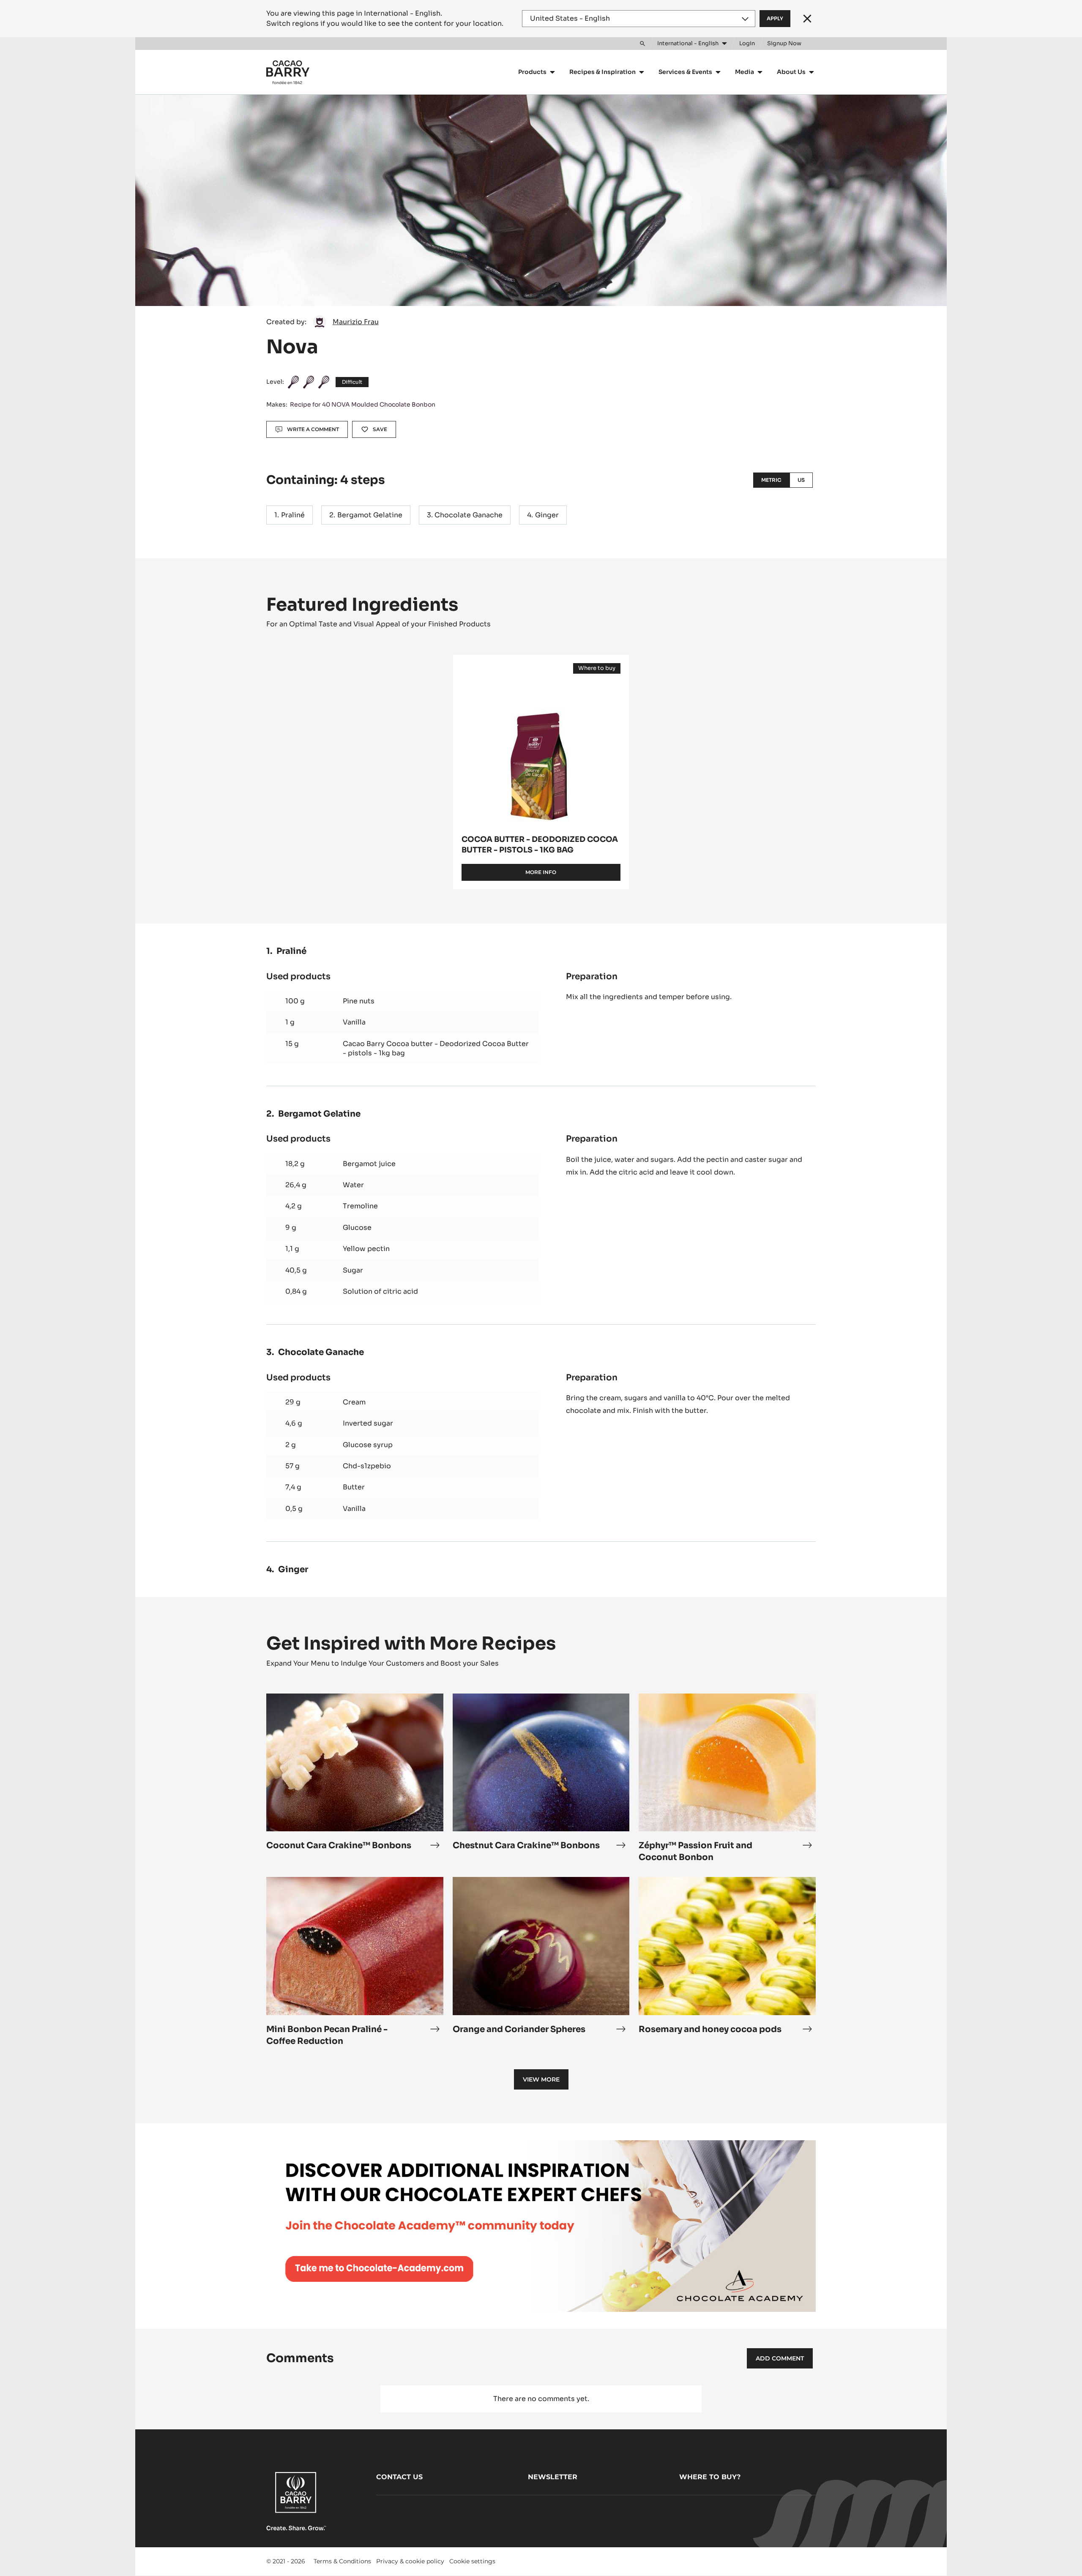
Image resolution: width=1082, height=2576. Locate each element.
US (801, 480)
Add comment (780, 2358)
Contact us (399, 2477)
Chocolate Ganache (469, 515)
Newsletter (553, 2477)
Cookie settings (472, 2561)
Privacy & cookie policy (410, 2561)
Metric (771, 480)
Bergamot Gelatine (370, 515)
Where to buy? (710, 2477)
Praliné (293, 515)
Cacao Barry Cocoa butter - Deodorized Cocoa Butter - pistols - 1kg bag (436, 1048)
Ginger (547, 515)
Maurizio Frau (356, 322)
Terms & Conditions (342, 2561)
